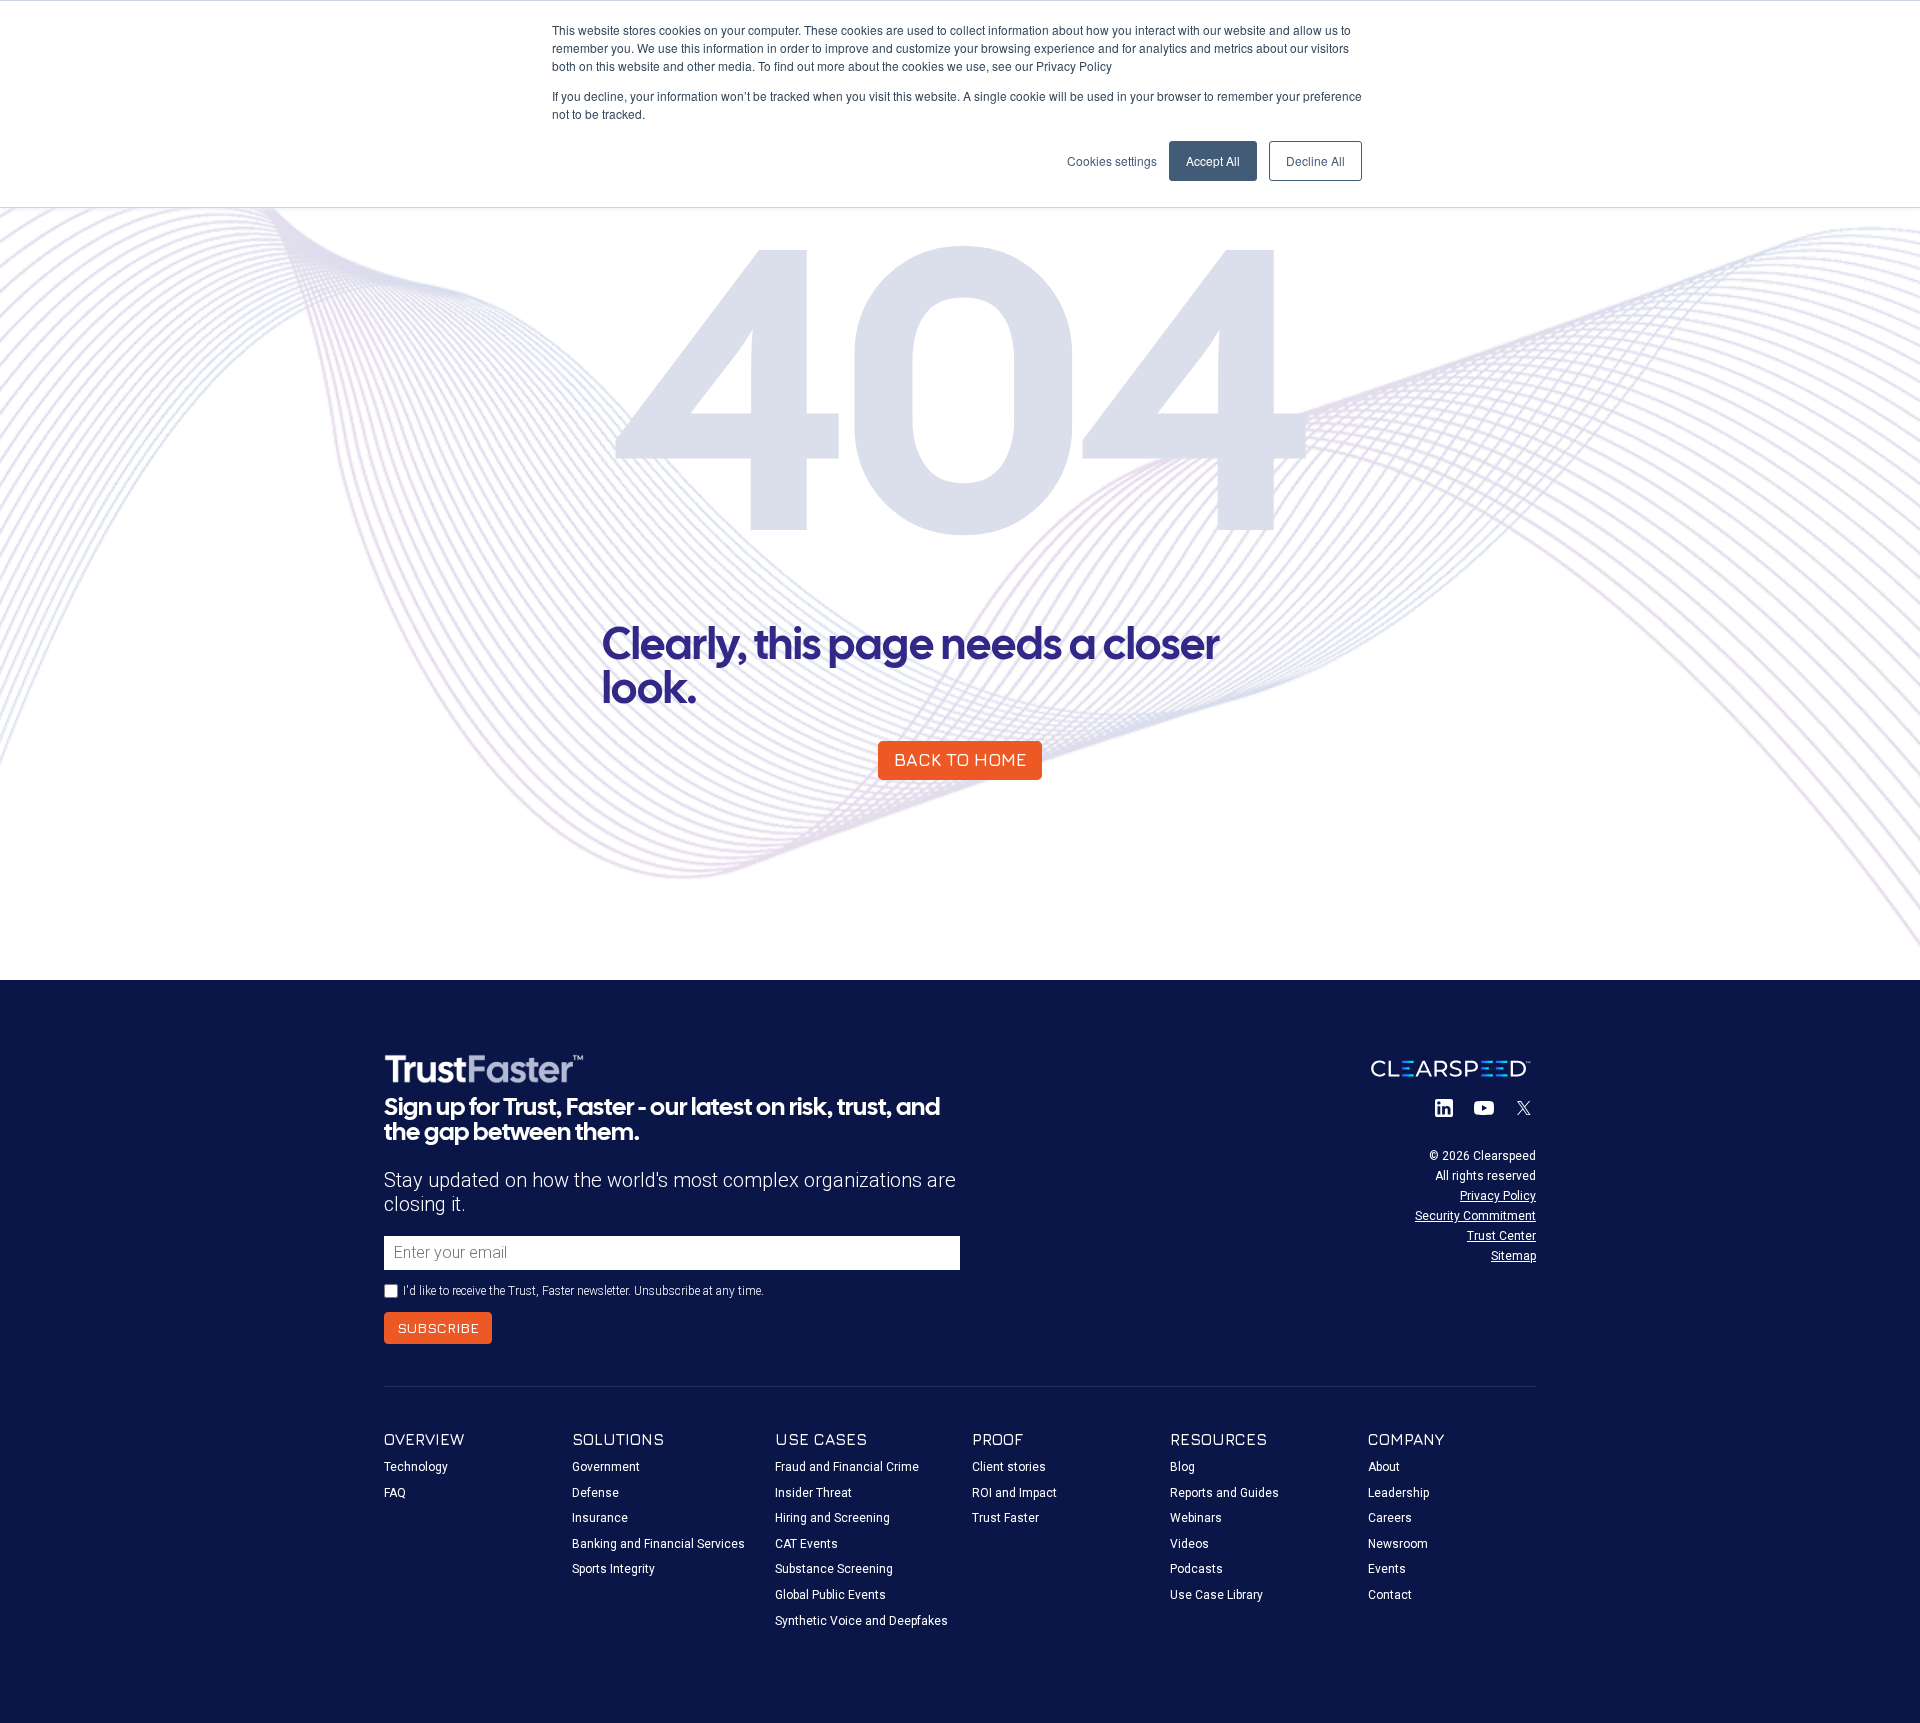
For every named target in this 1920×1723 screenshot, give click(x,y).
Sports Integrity (613, 1569)
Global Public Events (830, 1595)
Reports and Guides (1224, 1493)
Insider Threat (813, 1493)
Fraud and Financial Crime (847, 1467)
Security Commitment (1475, 1216)
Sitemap (1513, 1256)
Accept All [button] (1213, 160)
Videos (1189, 1544)
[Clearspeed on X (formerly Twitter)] (1524, 1108)
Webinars (1196, 1518)
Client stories (1009, 1467)
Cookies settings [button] (1112, 160)
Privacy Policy (1498, 1196)
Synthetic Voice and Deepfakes (861, 1621)
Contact (1390, 1595)
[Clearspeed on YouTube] (1484, 1108)
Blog (1182, 1467)
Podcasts (1196, 1569)
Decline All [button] (1315, 160)
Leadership (1398, 1493)
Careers (1390, 1518)
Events (1387, 1569)
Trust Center (1501, 1236)
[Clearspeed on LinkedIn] (1444, 1108)
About (1384, 1467)
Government (606, 1467)
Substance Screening (834, 1569)
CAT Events (806, 1544)
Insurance (600, 1518)
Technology (416, 1467)
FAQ (395, 1493)
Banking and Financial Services (658, 1544)
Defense (595, 1493)
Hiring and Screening (832, 1518)
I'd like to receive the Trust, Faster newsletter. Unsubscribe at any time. (583, 1291)
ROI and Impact (1014, 1493)
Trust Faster (1005, 1518)
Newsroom (1398, 1544)
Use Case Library (1216, 1595)
